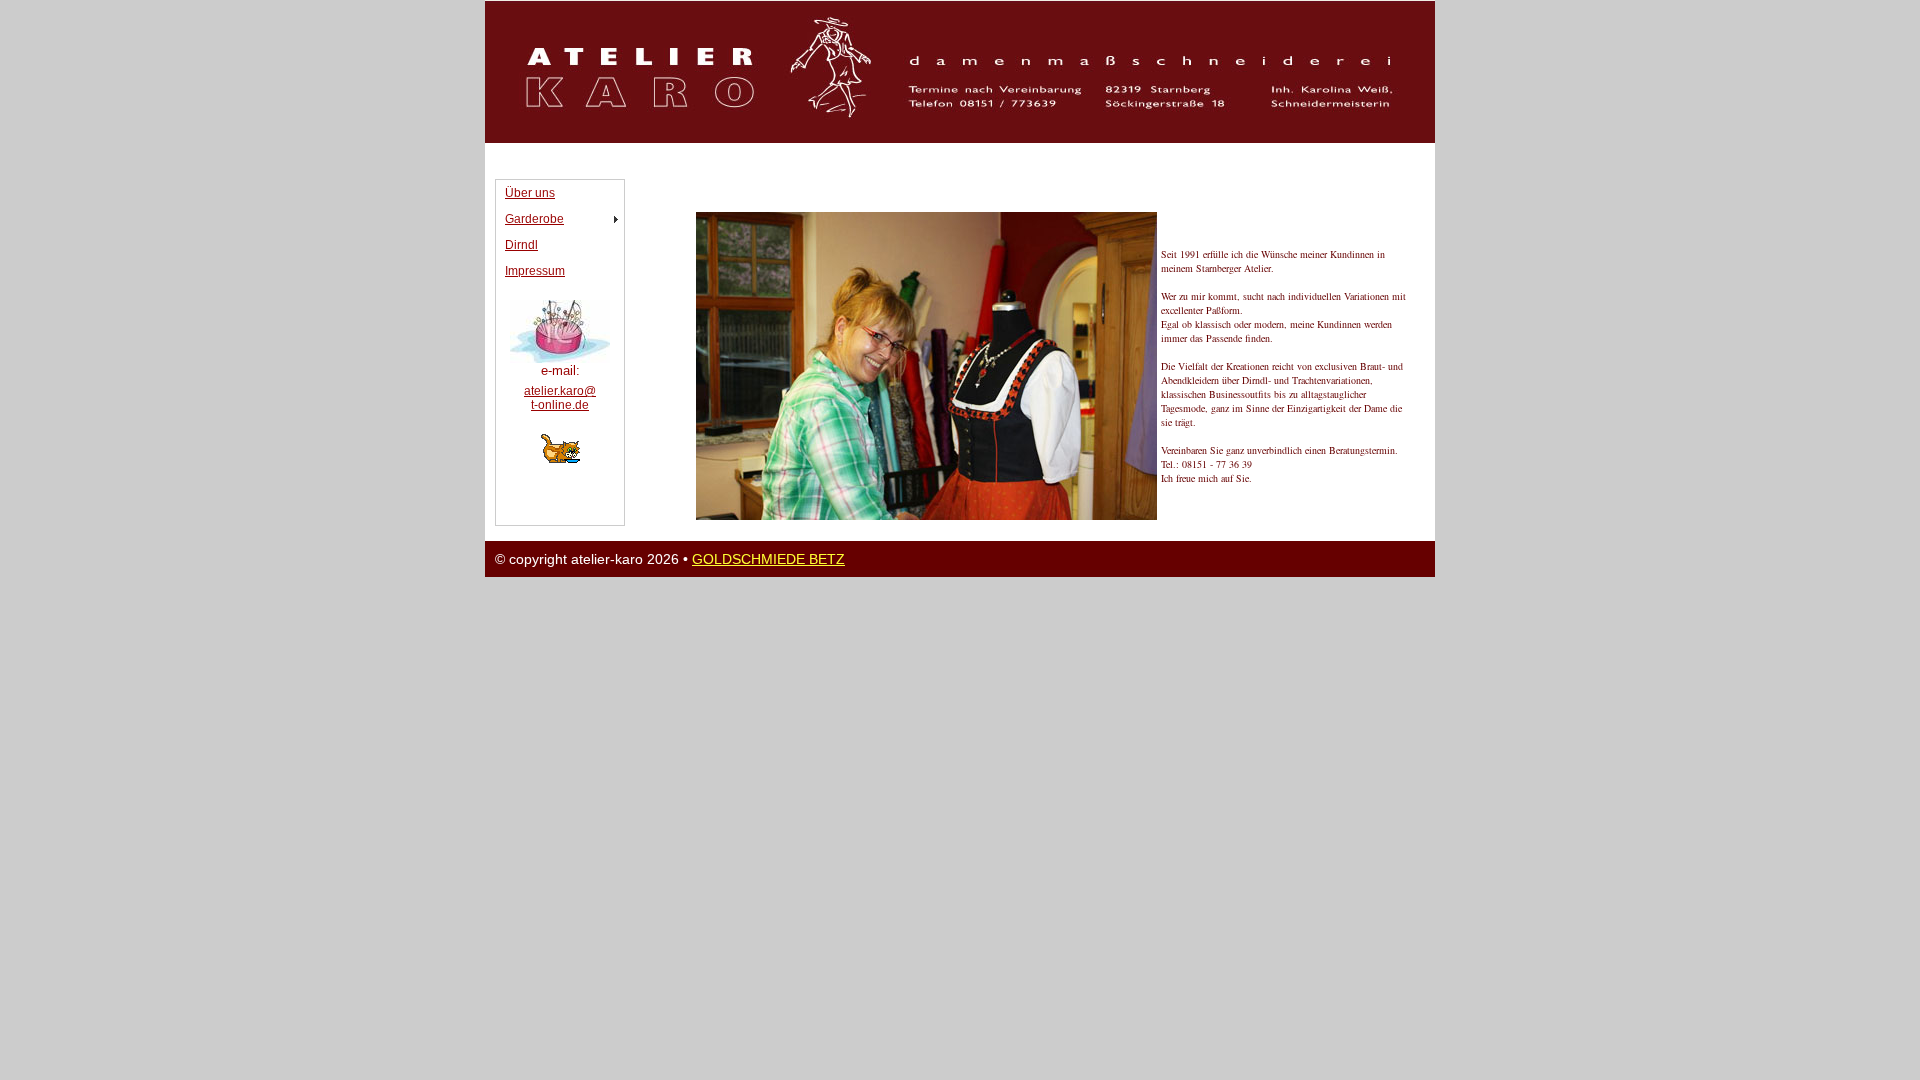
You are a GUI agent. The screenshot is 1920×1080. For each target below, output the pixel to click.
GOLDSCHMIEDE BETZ (768, 559)
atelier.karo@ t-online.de (560, 398)
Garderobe (534, 219)
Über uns (530, 193)
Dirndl (521, 245)
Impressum (535, 271)
